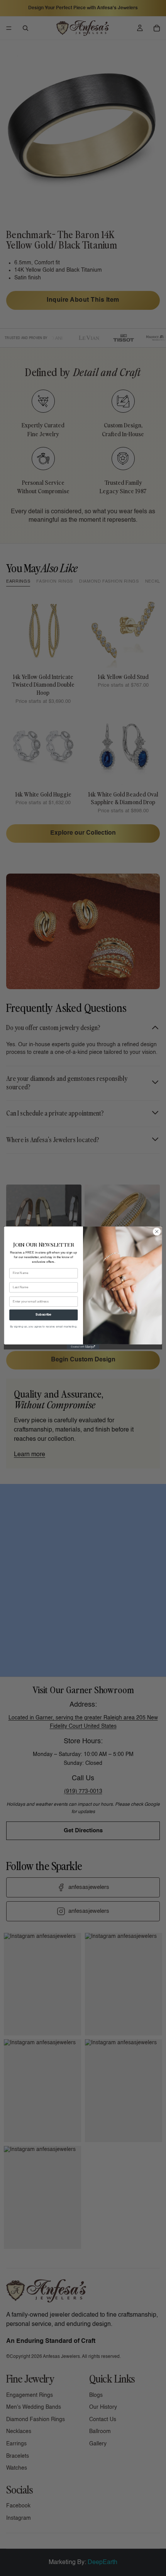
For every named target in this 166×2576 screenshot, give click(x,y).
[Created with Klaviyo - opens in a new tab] (83, 1347)
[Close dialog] (157, 1232)
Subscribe (43, 1315)
